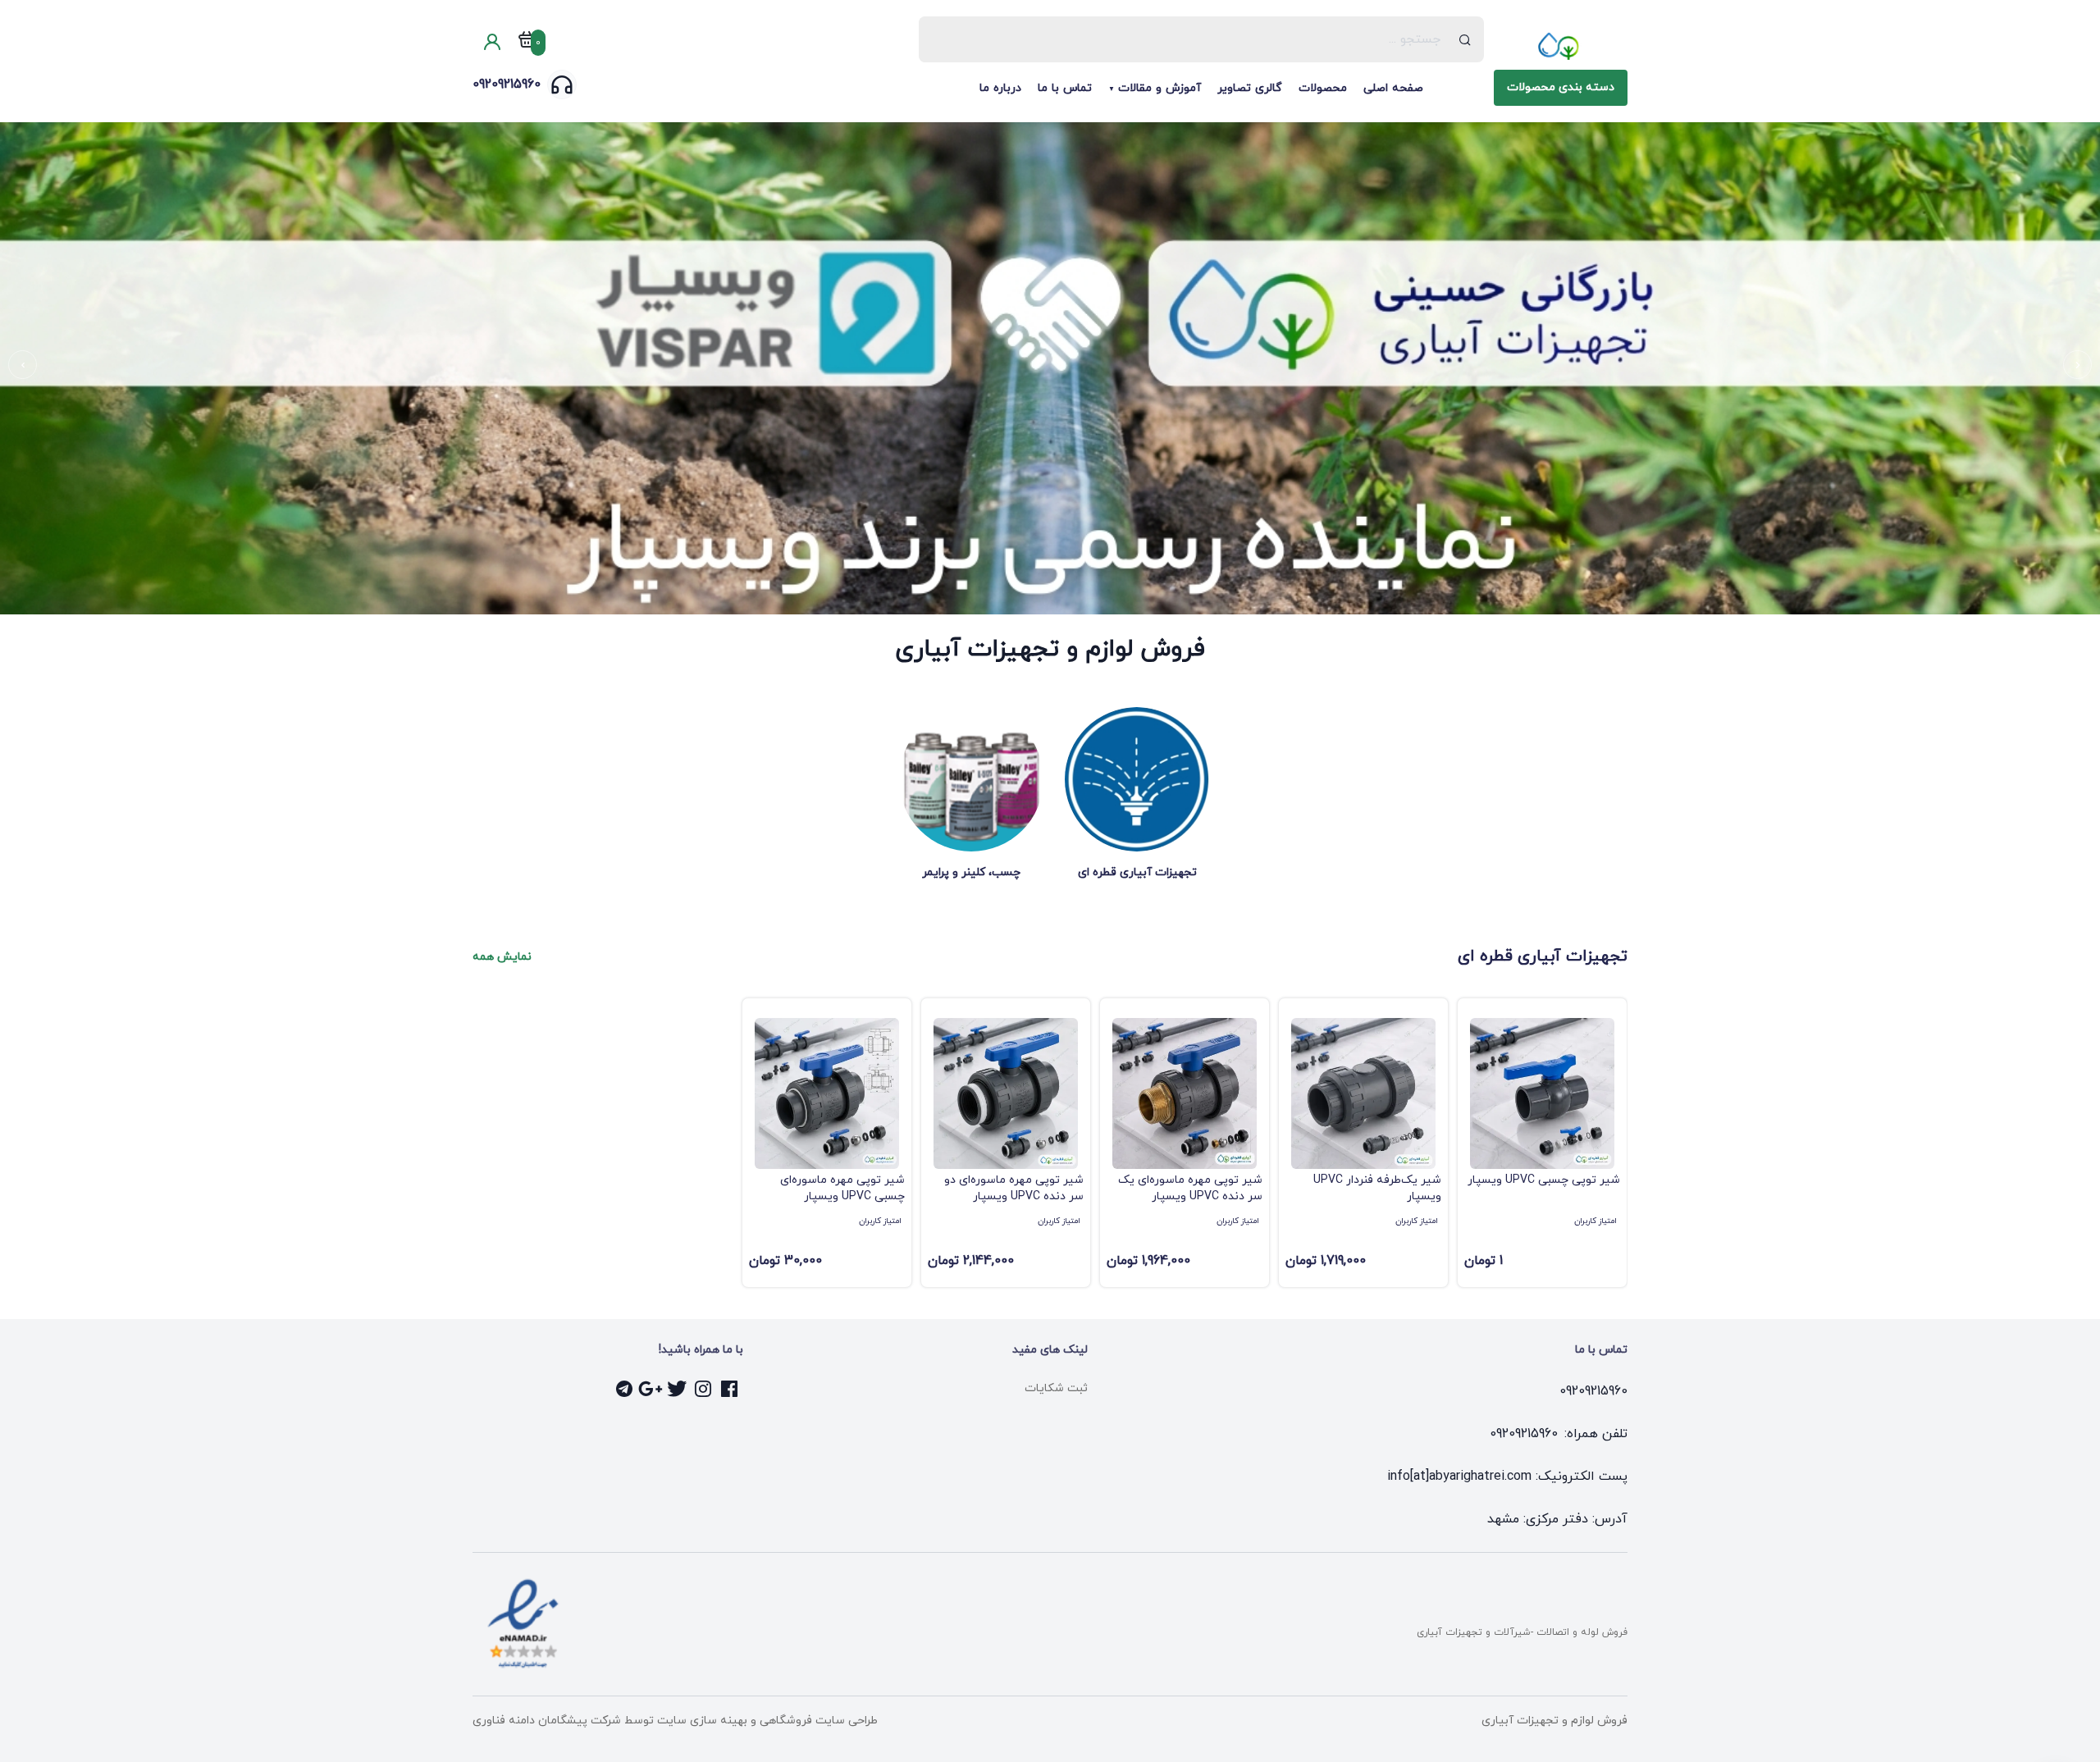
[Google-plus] (651, 1389)
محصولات (1323, 88)
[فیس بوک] (730, 1389)
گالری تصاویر (1250, 88)
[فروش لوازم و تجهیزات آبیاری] (1561, 46)
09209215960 (507, 84)
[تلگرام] (625, 1389)
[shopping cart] (527, 43)
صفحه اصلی (1393, 88)
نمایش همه (502, 957)
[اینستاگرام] (704, 1389)
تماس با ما (1065, 88)
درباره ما (1000, 88)
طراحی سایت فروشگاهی (817, 1721)
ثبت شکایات (1056, 1388)
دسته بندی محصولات (1561, 87)
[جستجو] (1465, 39)
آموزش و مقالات (1160, 88)
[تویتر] (678, 1389)
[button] (2077, 365)
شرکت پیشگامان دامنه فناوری (547, 1721)
